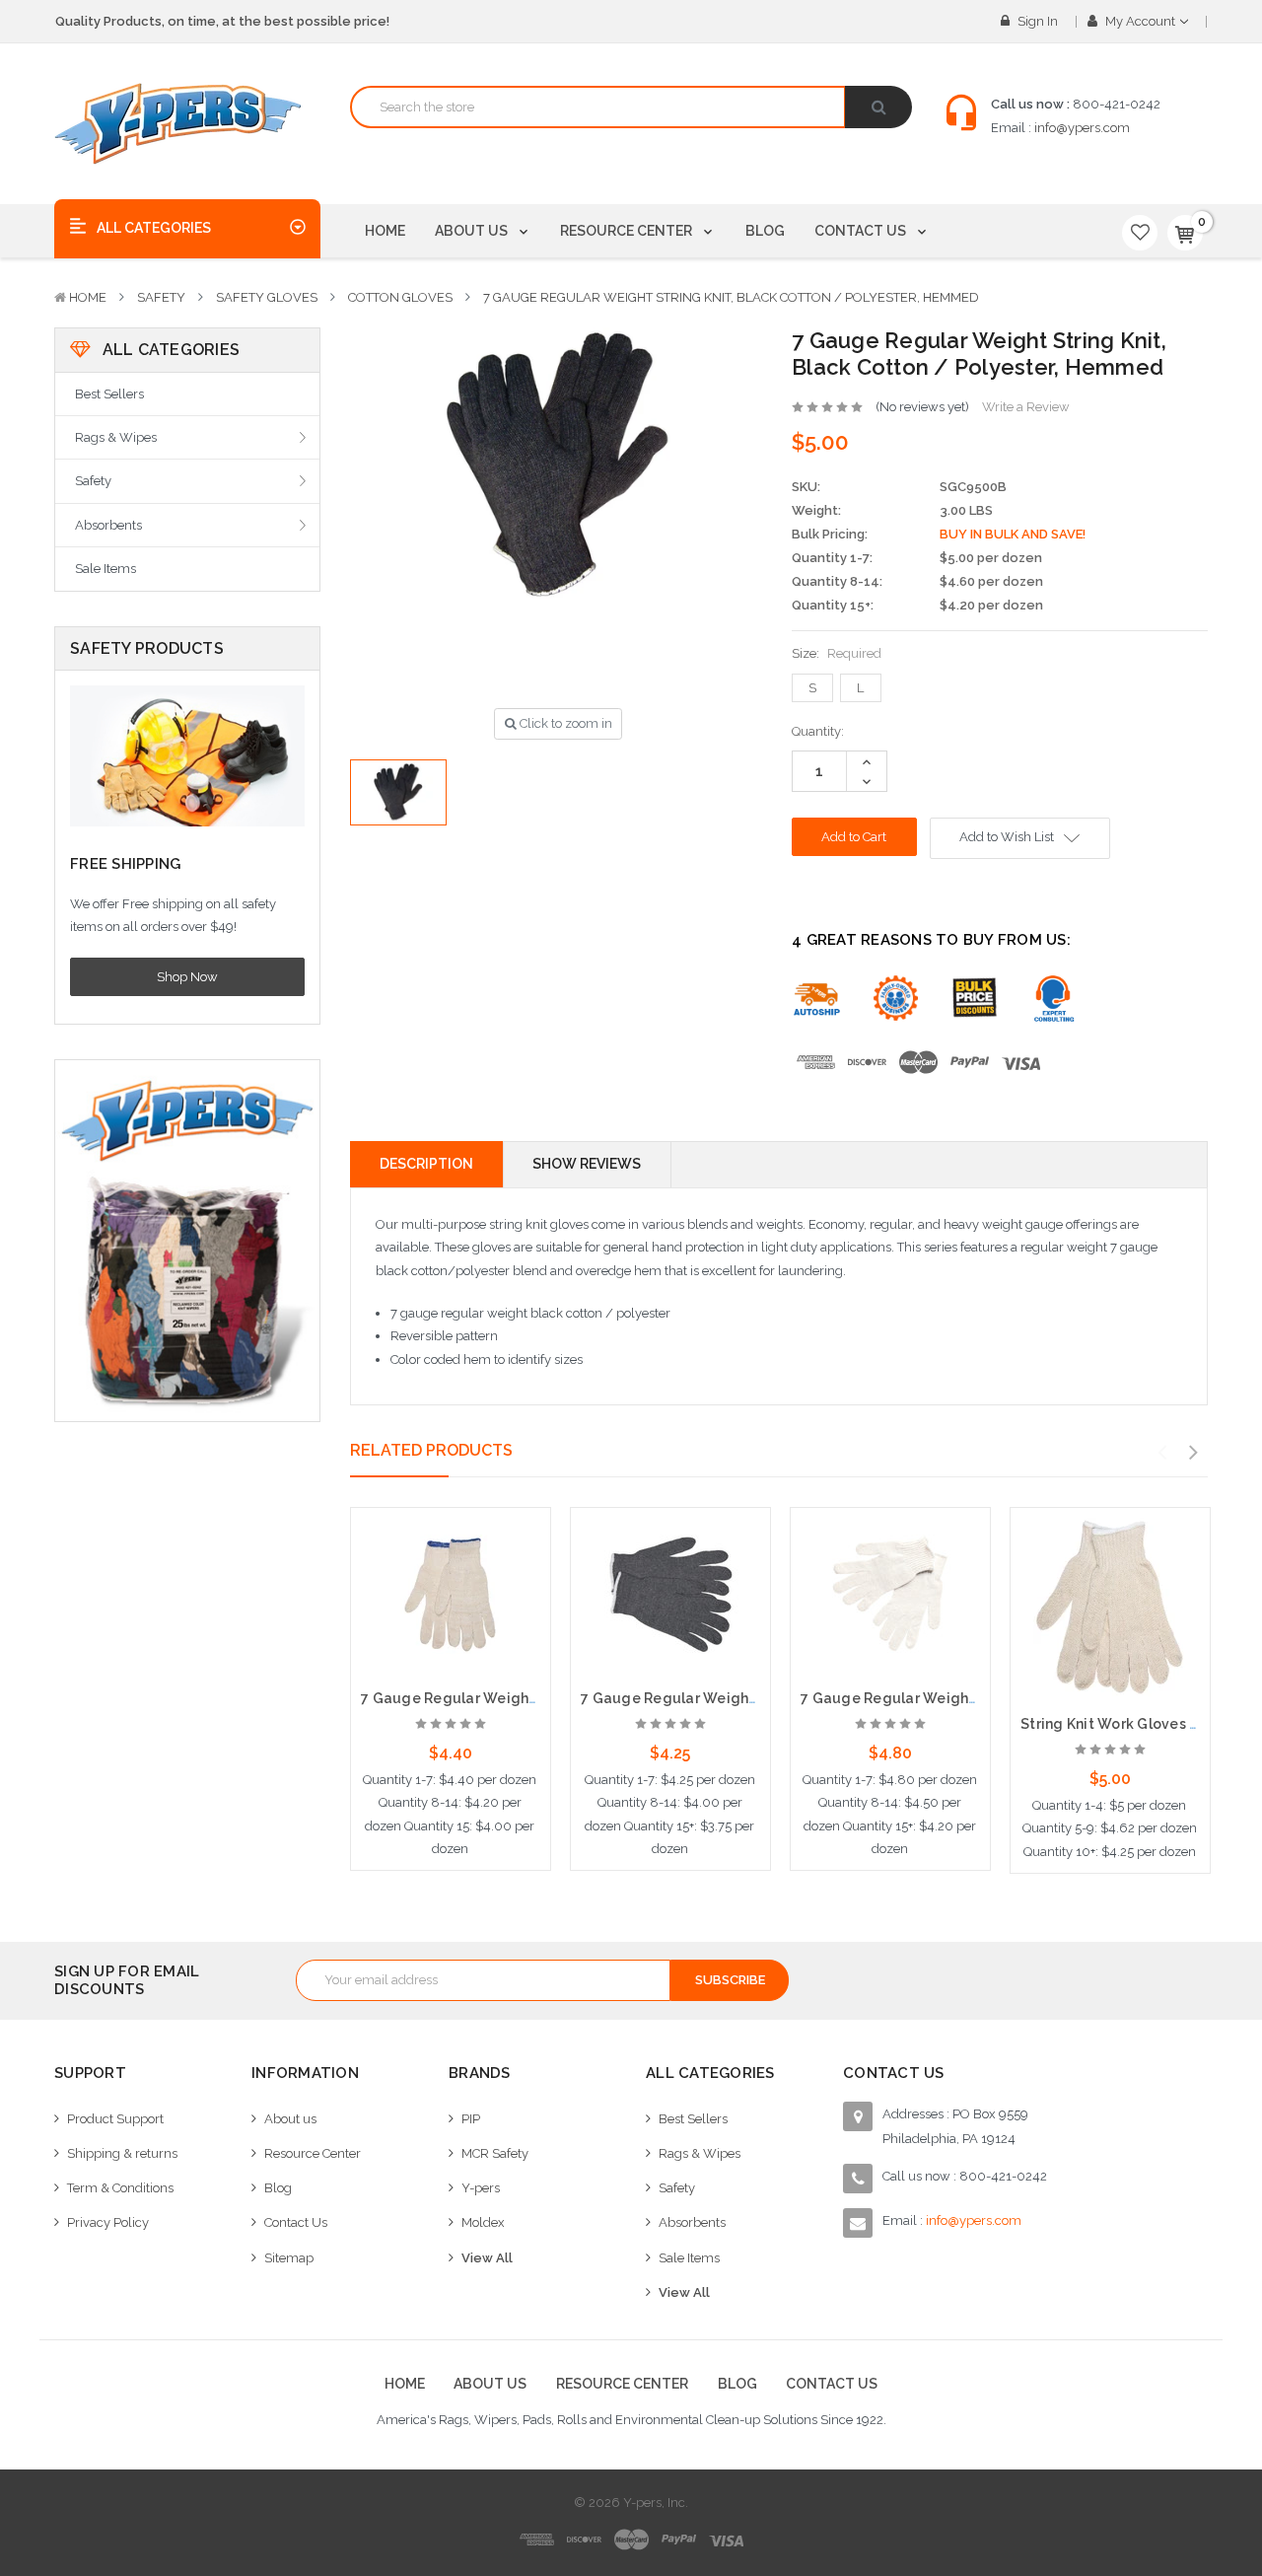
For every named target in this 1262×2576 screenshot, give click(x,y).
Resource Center (628, 231)
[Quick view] (451, 1560)
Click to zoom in (564, 723)
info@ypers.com (1082, 128)
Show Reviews (587, 1164)
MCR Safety (495, 2153)
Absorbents (108, 525)
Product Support (115, 2119)
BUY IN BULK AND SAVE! (1013, 534)
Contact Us (862, 231)
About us (473, 231)
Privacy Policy (108, 2222)
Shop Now (187, 977)
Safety (161, 297)
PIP (471, 2119)
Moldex (483, 2222)
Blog (765, 231)
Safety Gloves (267, 297)
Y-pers (481, 2188)
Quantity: (818, 731)
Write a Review (1026, 407)
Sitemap (289, 2258)
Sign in (1036, 21)
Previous (1162, 1453)
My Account (1140, 21)
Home (385, 231)
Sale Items (105, 569)
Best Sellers (109, 394)
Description (426, 1164)
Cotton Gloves (400, 297)
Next (1194, 1453)
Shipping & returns (122, 2153)
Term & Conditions (120, 2188)
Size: (837, 653)
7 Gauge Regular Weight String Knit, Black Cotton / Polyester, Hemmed (731, 297)
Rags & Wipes (116, 437)
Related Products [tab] (431, 1450)
